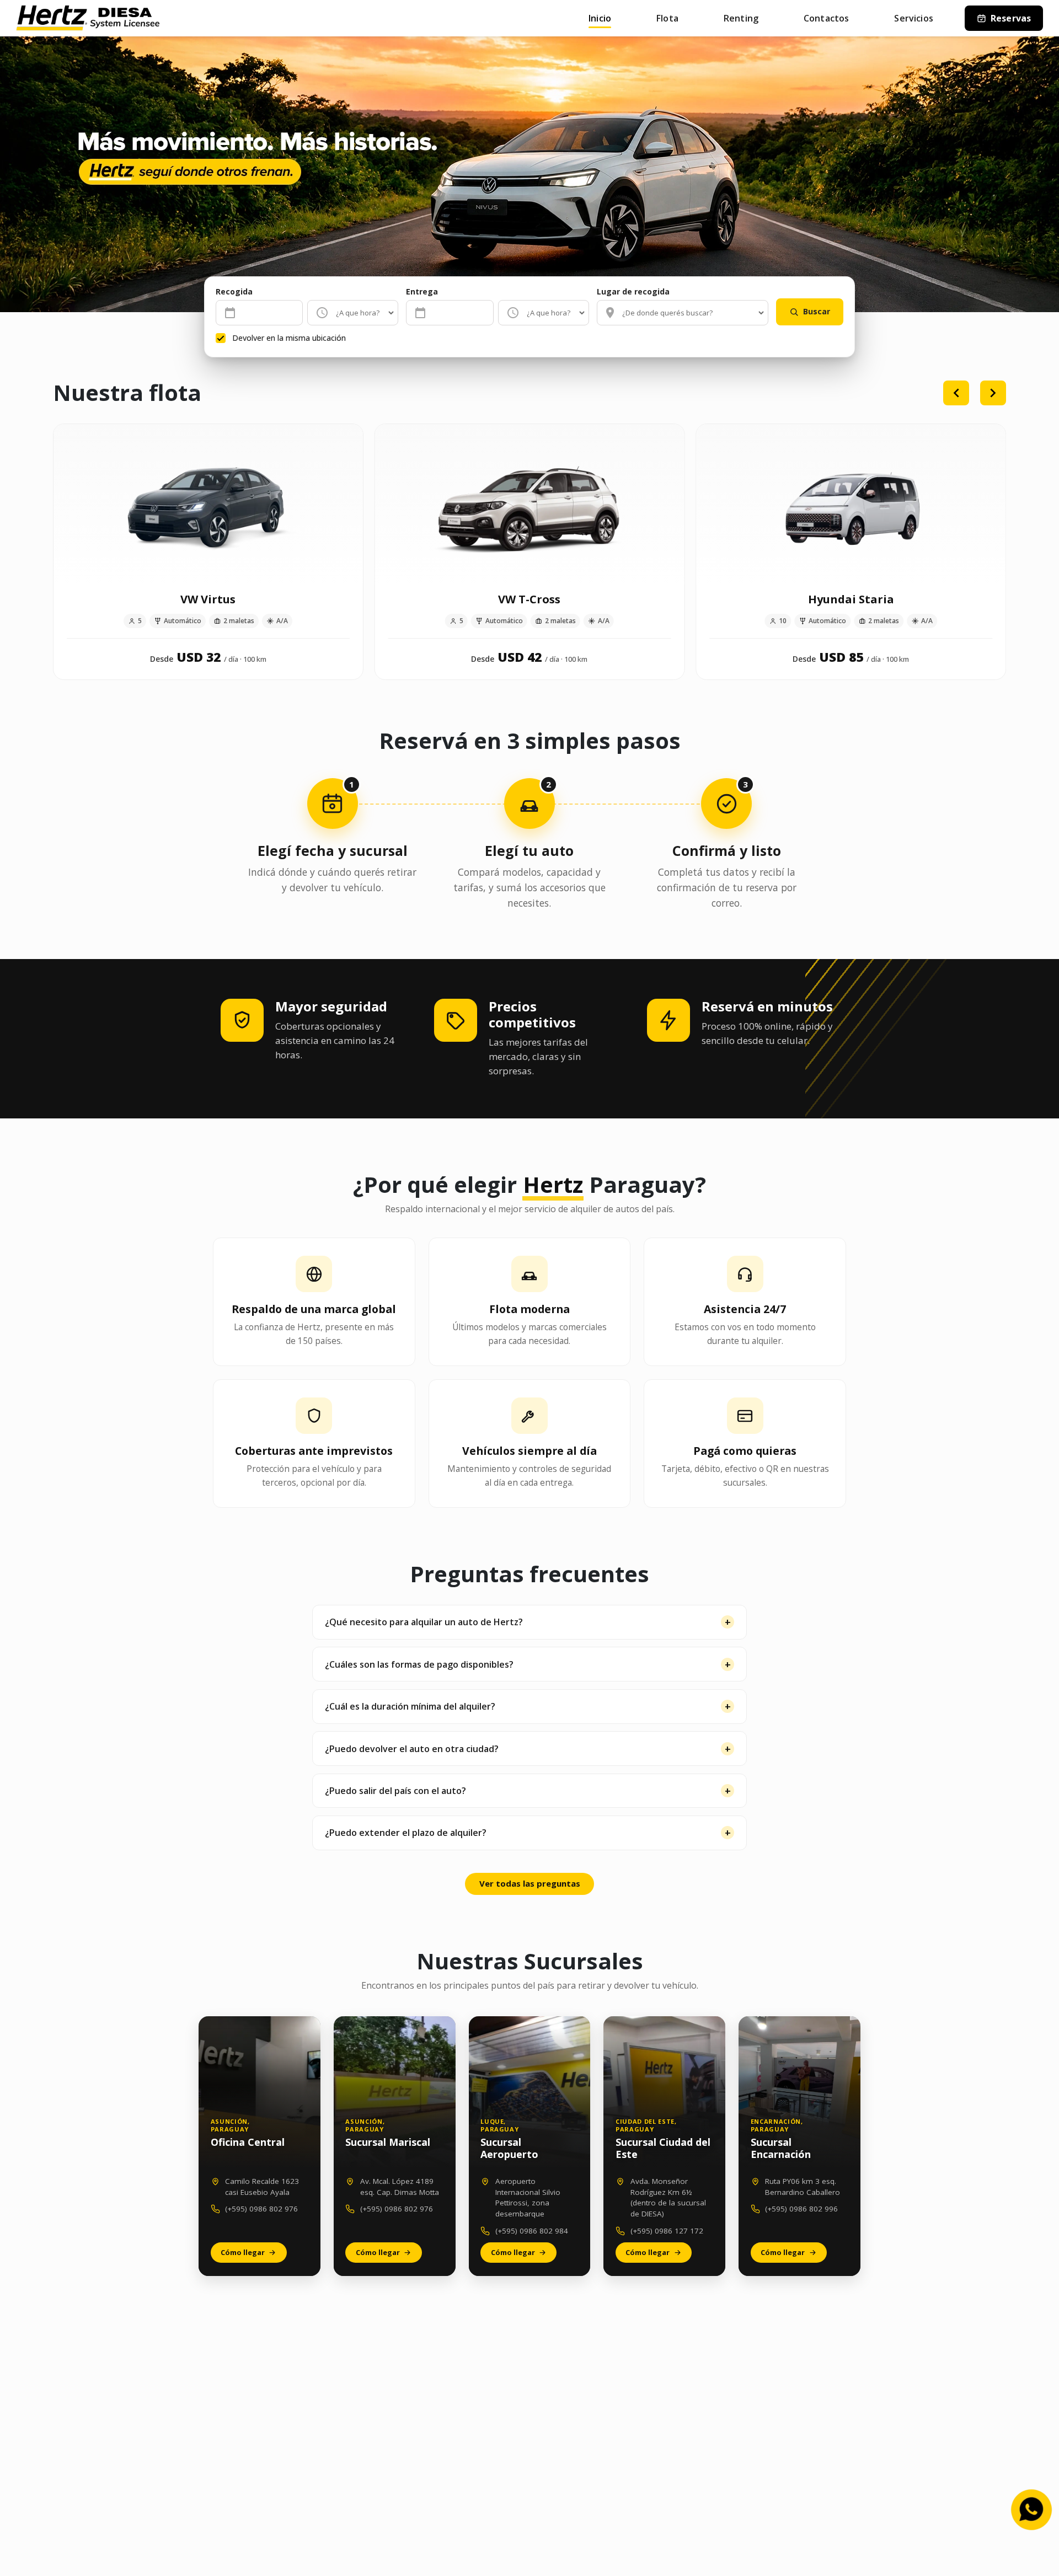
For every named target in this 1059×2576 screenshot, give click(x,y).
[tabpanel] (529, 548)
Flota (667, 18)
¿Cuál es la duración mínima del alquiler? (410, 1706)
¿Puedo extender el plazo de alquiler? (406, 1833)
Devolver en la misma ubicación (289, 338)
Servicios (913, 18)
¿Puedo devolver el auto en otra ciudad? (412, 1749)
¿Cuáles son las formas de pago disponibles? (419, 1664)
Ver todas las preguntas (530, 1883)
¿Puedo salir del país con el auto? (395, 1791)
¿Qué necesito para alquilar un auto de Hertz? (424, 1622)
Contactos (826, 18)
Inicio (600, 18)
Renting (741, 18)
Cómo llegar (243, 2252)
